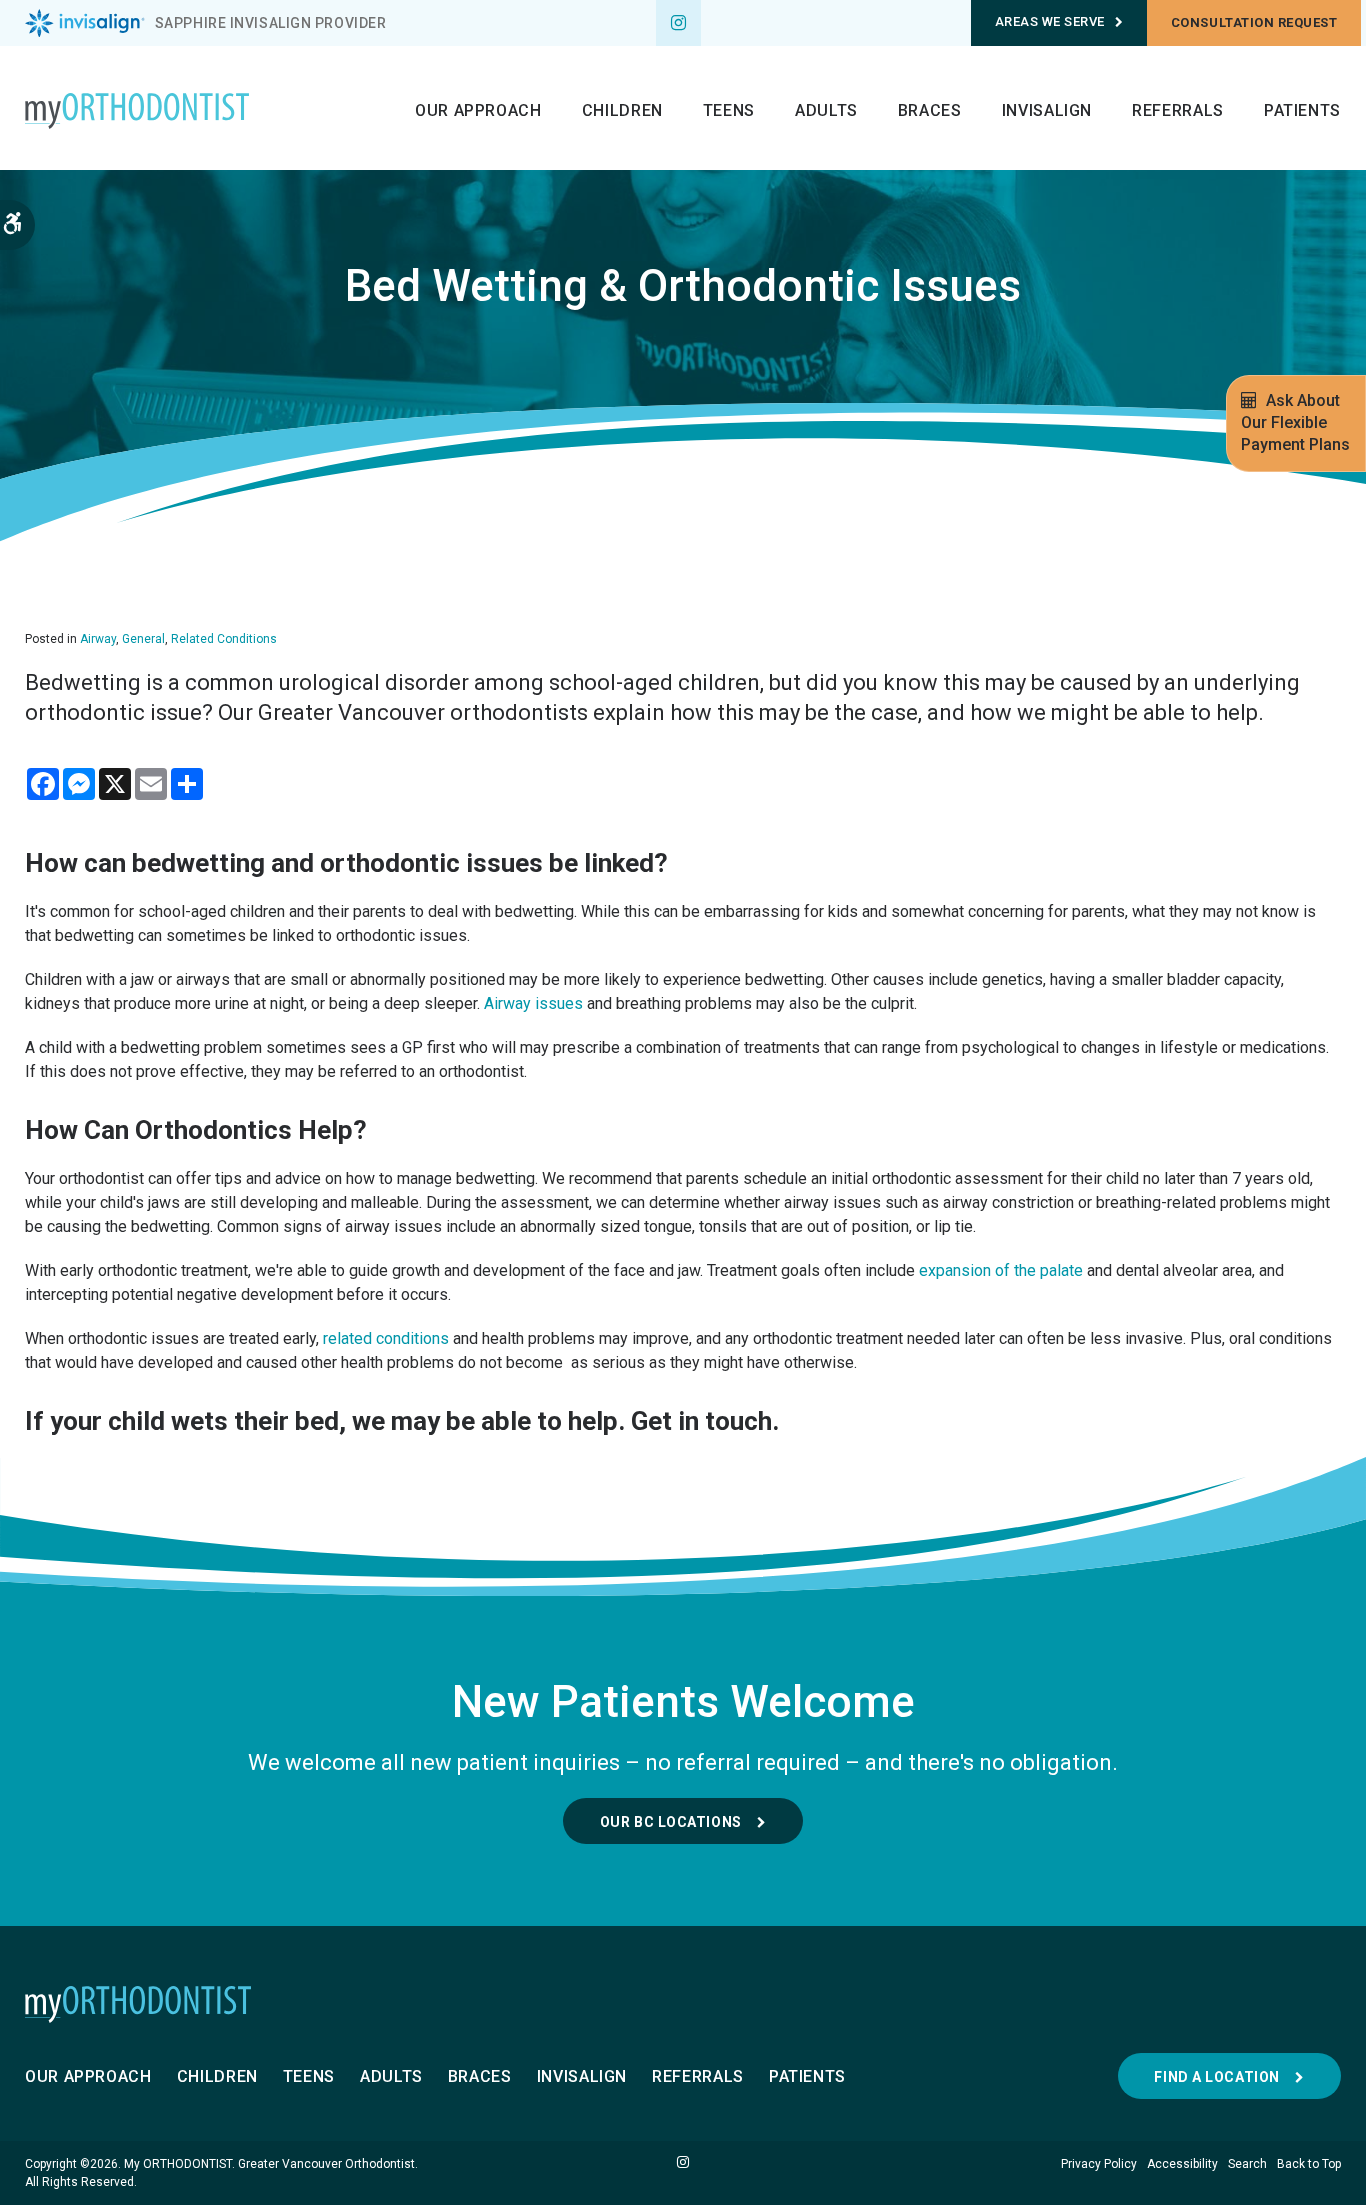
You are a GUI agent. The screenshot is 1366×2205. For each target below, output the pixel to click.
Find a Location (1216, 2077)
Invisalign (1047, 110)
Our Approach (478, 110)
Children (622, 110)
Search (1247, 2164)
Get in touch (701, 1421)
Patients (1302, 110)
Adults (826, 110)
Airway (98, 639)
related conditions (386, 1338)
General (143, 639)
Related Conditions (224, 639)
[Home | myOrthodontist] (683, 2004)
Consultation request (1254, 22)
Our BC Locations (671, 1822)
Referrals (1178, 110)
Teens (729, 110)
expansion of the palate (1001, 1270)
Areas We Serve (1050, 21)
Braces (930, 110)
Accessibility (1182, 2164)
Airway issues (533, 1003)
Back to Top (1309, 2164)
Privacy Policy (1099, 2164)
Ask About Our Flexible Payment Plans (1295, 422)
